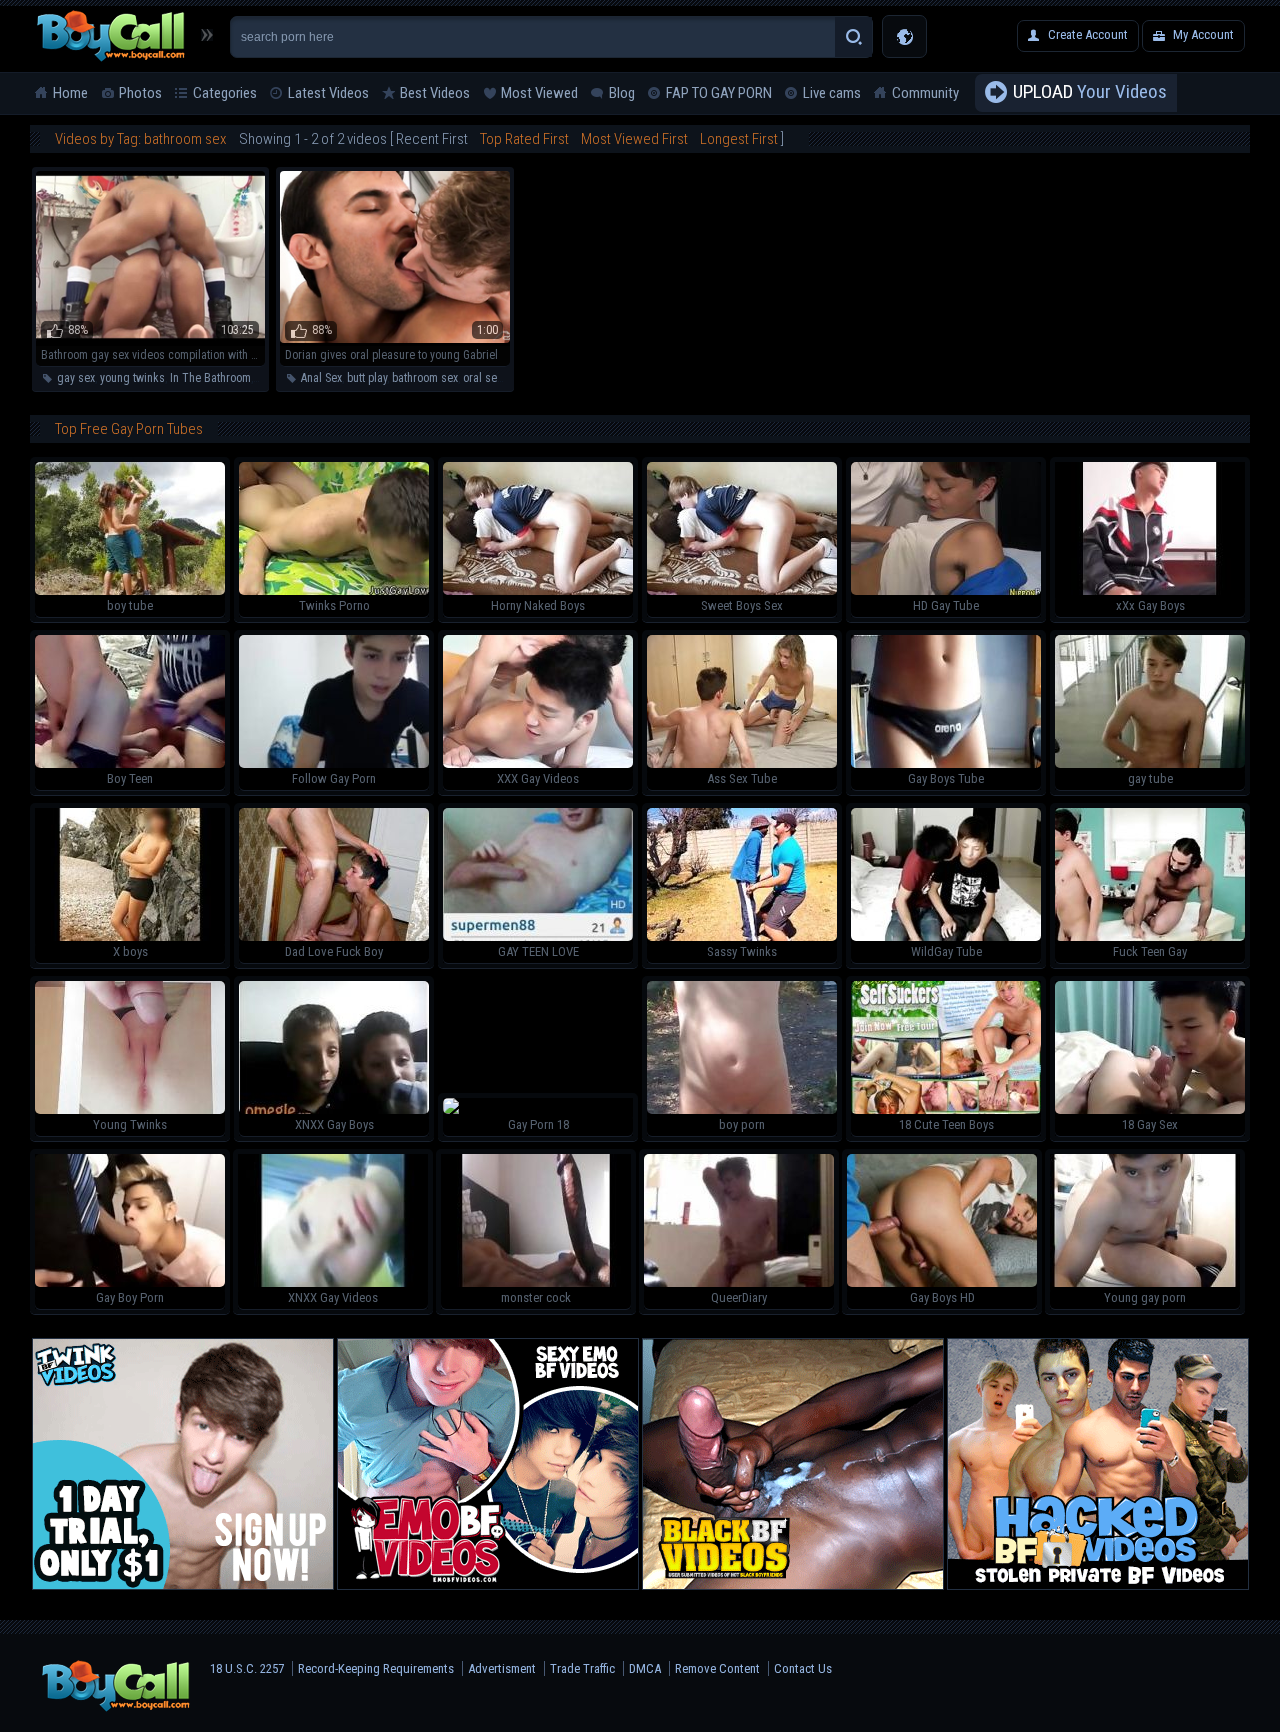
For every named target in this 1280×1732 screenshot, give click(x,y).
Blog (622, 93)
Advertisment (502, 1668)
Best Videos (435, 93)
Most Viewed (539, 93)
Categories (225, 93)
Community (925, 93)
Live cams (832, 93)
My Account (1203, 34)
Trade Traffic (582, 1668)
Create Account (1088, 34)
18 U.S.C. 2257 (247, 1668)
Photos (140, 93)
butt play (367, 378)
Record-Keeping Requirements (376, 1668)
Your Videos (1090, 91)
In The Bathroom (210, 378)
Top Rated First (524, 139)
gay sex (76, 378)
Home (70, 93)
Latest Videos (328, 93)
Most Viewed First (634, 139)
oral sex (482, 378)
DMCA (645, 1668)
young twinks (132, 378)
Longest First (739, 139)
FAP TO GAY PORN (719, 93)
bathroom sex (425, 378)
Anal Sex (321, 378)
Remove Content (717, 1668)
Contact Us (803, 1668)
